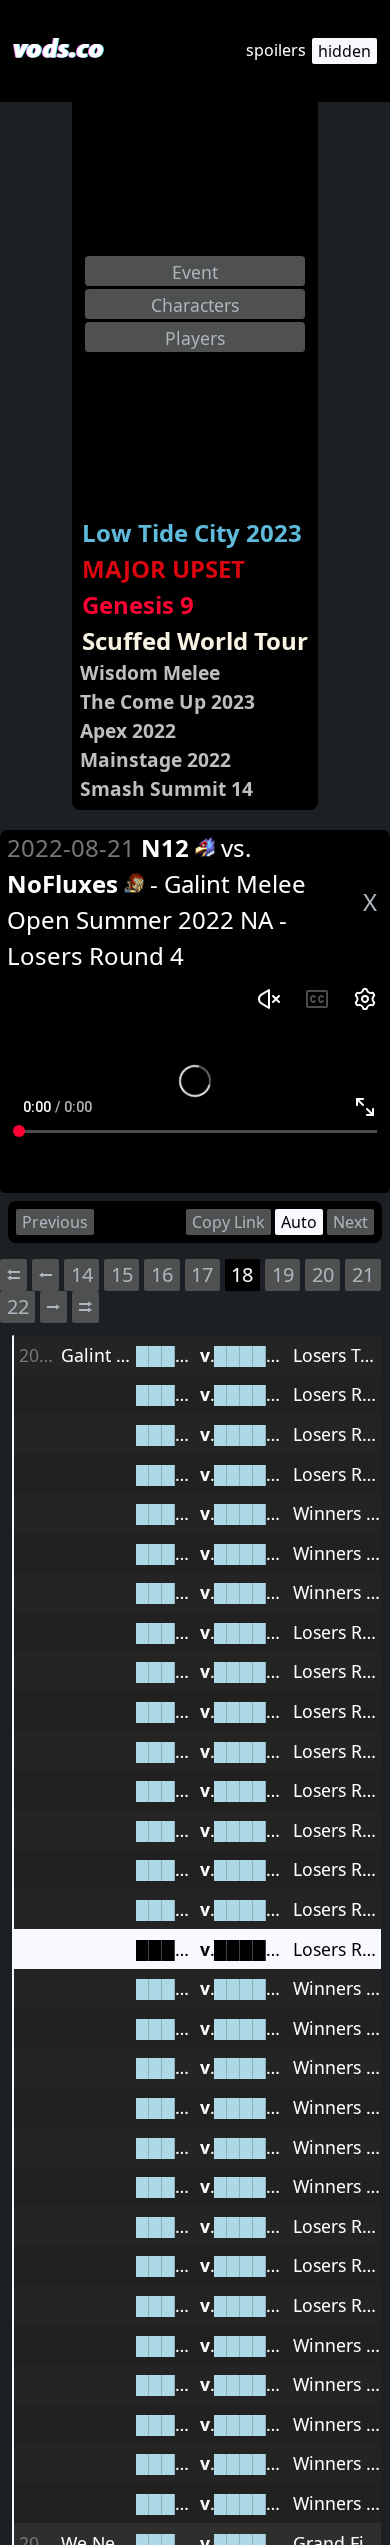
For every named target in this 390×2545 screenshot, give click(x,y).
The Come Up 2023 (167, 701)
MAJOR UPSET (163, 568)
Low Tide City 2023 (192, 532)
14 (82, 1274)
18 (242, 1274)
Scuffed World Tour (195, 640)
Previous (55, 1222)
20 (323, 1274)
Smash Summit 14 (166, 788)
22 (18, 1306)
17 (202, 1274)
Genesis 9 (138, 604)
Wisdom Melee (150, 672)
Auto (299, 1222)
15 (122, 1274)
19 (283, 1274)
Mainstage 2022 (155, 759)
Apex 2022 (128, 730)
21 (363, 1274)
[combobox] (195, 271)
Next (350, 1222)
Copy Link (228, 1222)
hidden (344, 51)
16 (162, 1274)
